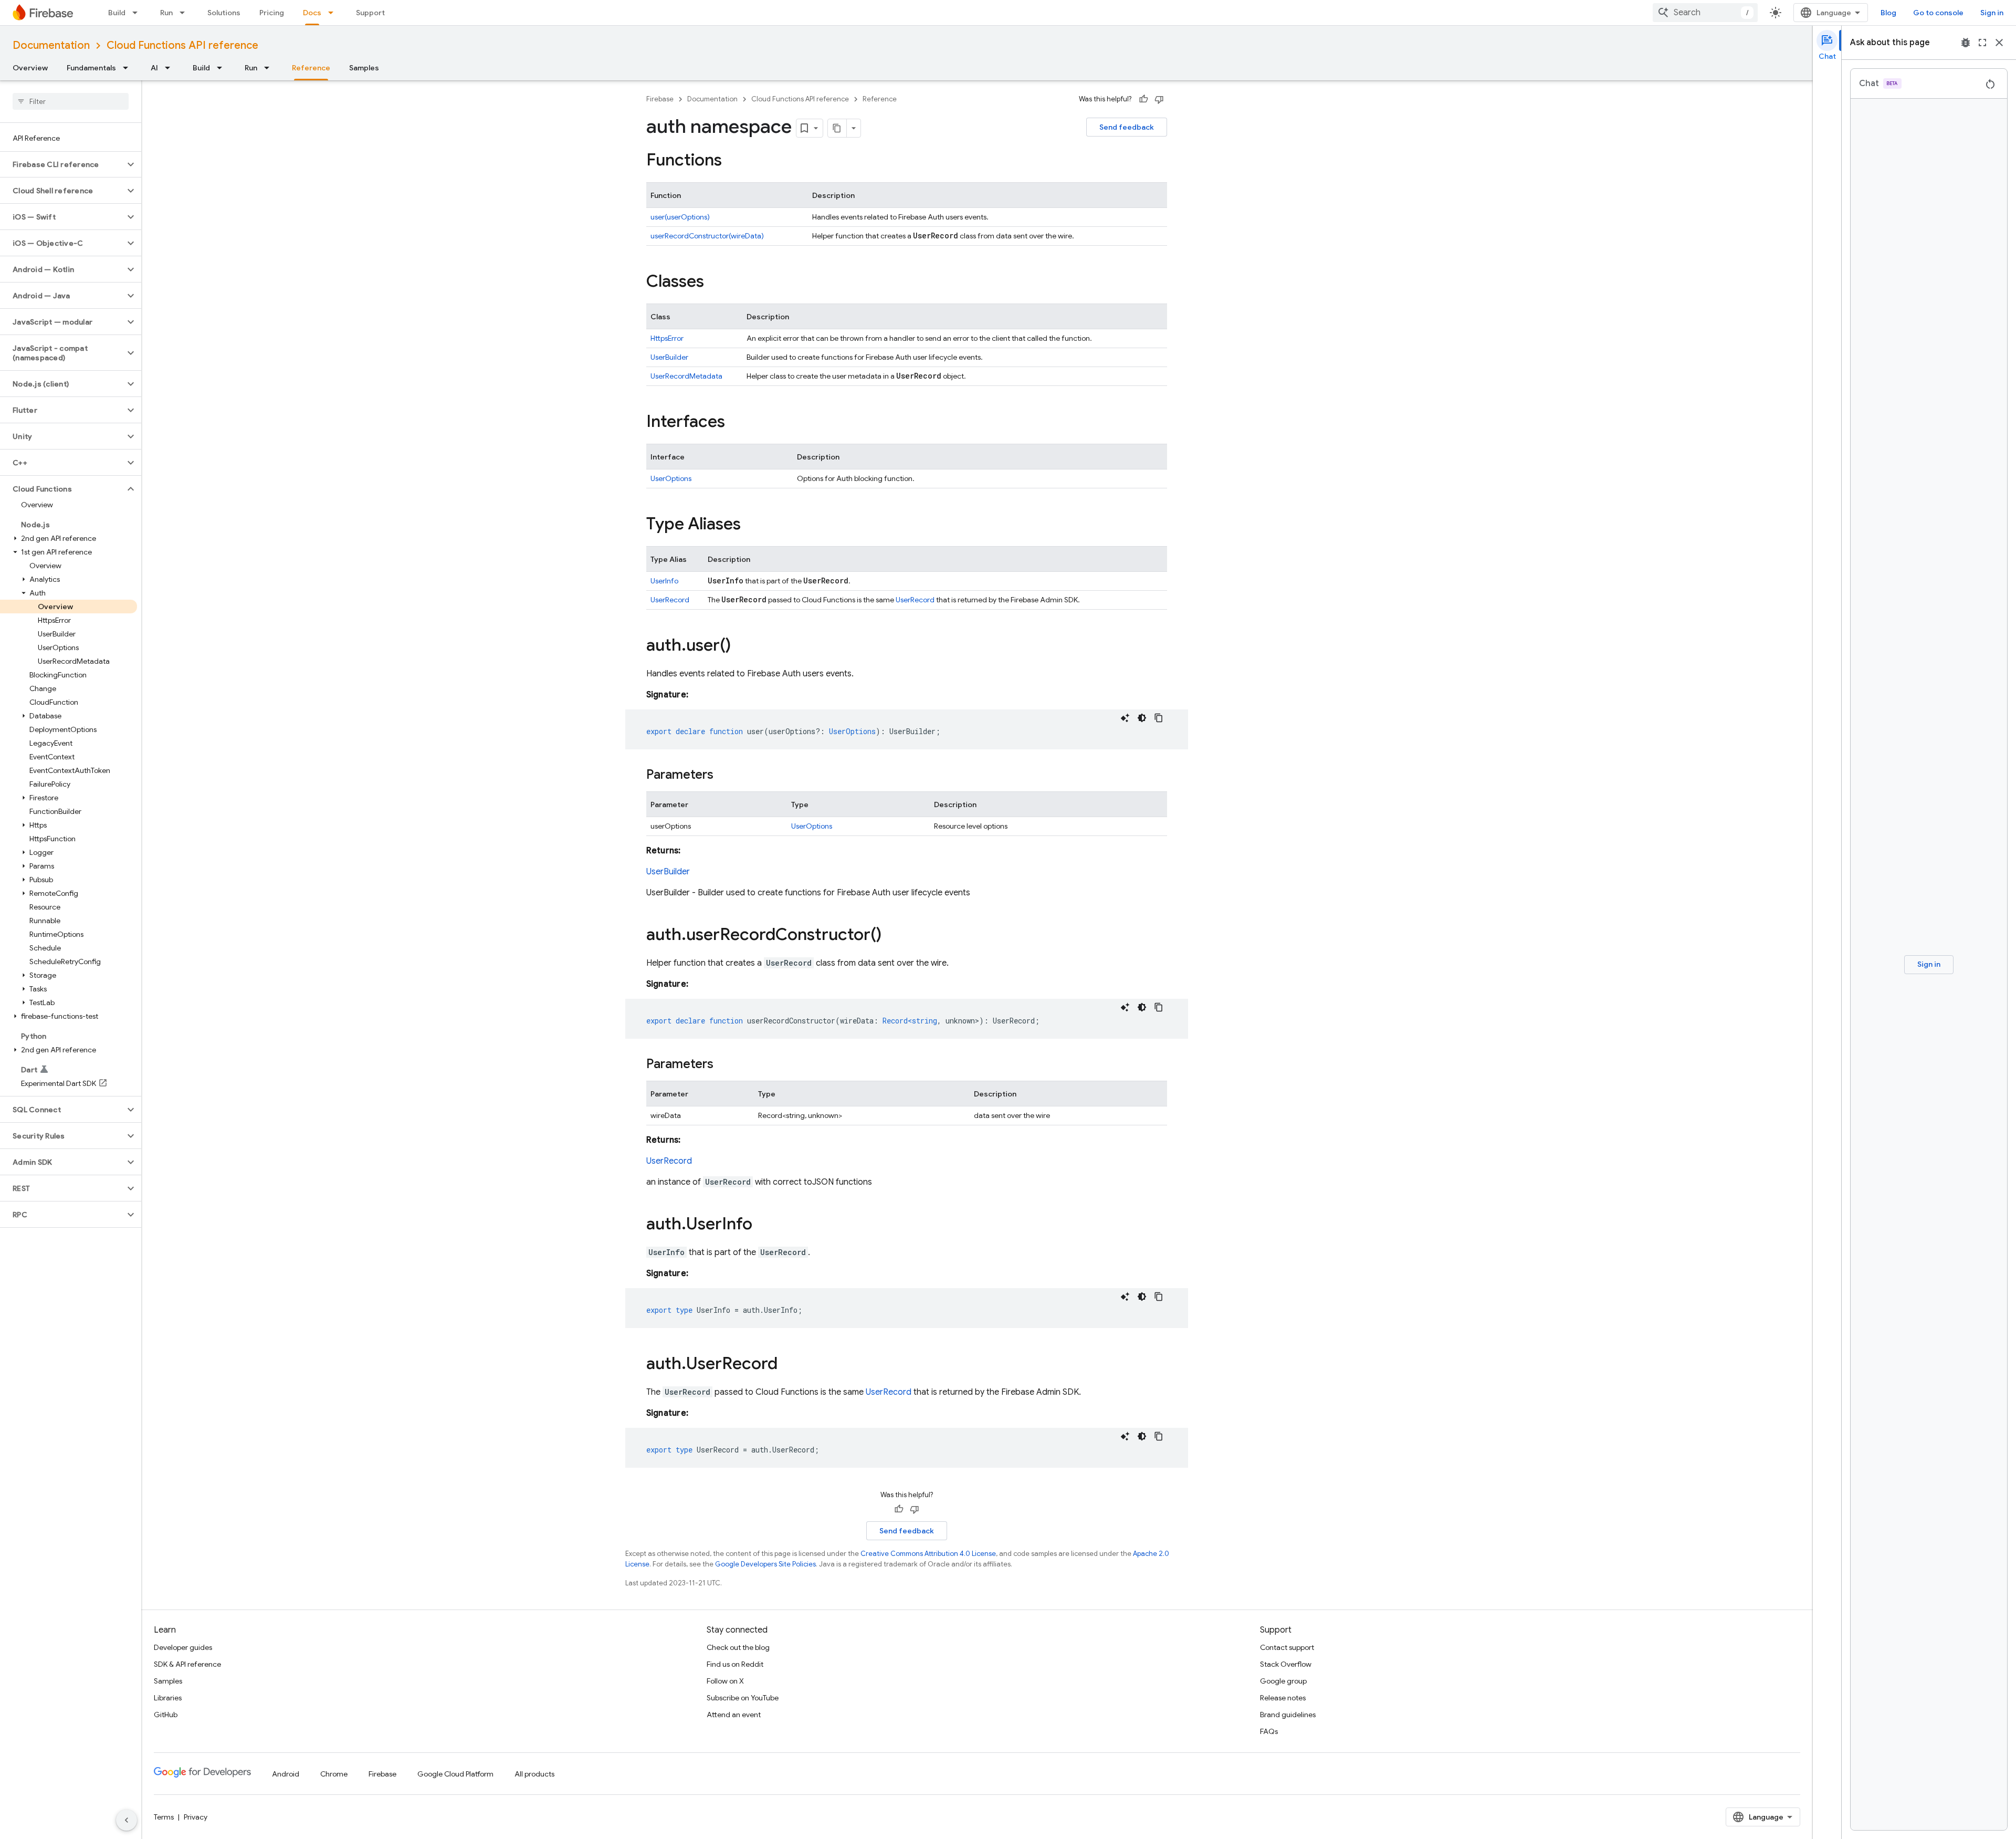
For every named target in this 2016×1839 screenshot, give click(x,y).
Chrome (334, 1774)
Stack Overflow (1286, 1664)
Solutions (224, 13)
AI (154, 68)
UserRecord (670, 600)
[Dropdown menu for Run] (185, 13)
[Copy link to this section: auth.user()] (741, 646)
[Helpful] (1143, 99)
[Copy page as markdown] (837, 128)
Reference (311, 68)
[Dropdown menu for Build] (138, 13)
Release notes (1283, 1698)
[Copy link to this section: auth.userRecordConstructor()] (892, 936)
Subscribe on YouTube (743, 1698)
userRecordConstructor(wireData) (707, 236)
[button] (62, 164)
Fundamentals (91, 68)
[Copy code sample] (1159, 718)
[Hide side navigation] (127, 1820)
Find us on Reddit (735, 1664)
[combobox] (1705, 13)
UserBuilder (669, 357)
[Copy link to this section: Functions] (732, 161)
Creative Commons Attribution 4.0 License (928, 1554)
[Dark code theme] (1142, 718)
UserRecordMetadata (686, 376)
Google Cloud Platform (455, 1774)
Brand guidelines (1288, 1715)
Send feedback (1127, 127)
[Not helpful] (1159, 99)
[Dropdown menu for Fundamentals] (129, 68)
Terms (164, 1817)
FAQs (1269, 1731)
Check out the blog (738, 1647)
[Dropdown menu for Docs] (334, 13)
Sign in (1992, 13)
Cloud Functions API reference (182, 45)
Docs (312, 13)
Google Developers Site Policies (765, 1564)
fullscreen (1982, 43)
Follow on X (725, 1681)
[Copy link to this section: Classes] (715, 283)
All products (534, 1774)
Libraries (168, 1698)
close (1999, 43)
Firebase (660, 99)
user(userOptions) (680, 217)
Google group (1283, 1681)
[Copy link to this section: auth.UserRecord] (788, 1365)
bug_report (1966, 43)
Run (166, 13)
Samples (364, 68)
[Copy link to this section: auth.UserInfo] (763, 1225)
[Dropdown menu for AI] (171, 68)
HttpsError (667, 338)
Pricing (272, 13)
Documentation (51, 45)
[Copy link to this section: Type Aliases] (751, 525)
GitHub (166, 1715)
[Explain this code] (1125, 718)
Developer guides (183, 1647)
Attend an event (734, 1715)
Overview (30, 68)
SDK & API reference (187, 1664)
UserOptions (671, 478)
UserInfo (664, 581)
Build (117, 13)
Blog (1888, 13)
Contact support (1287, 1647)
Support (370, 13)
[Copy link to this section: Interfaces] (736, 423)
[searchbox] (71, 101)
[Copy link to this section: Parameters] (724, 776)
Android (286, 1774)
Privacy (196, 1817)
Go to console (1938, 13)
